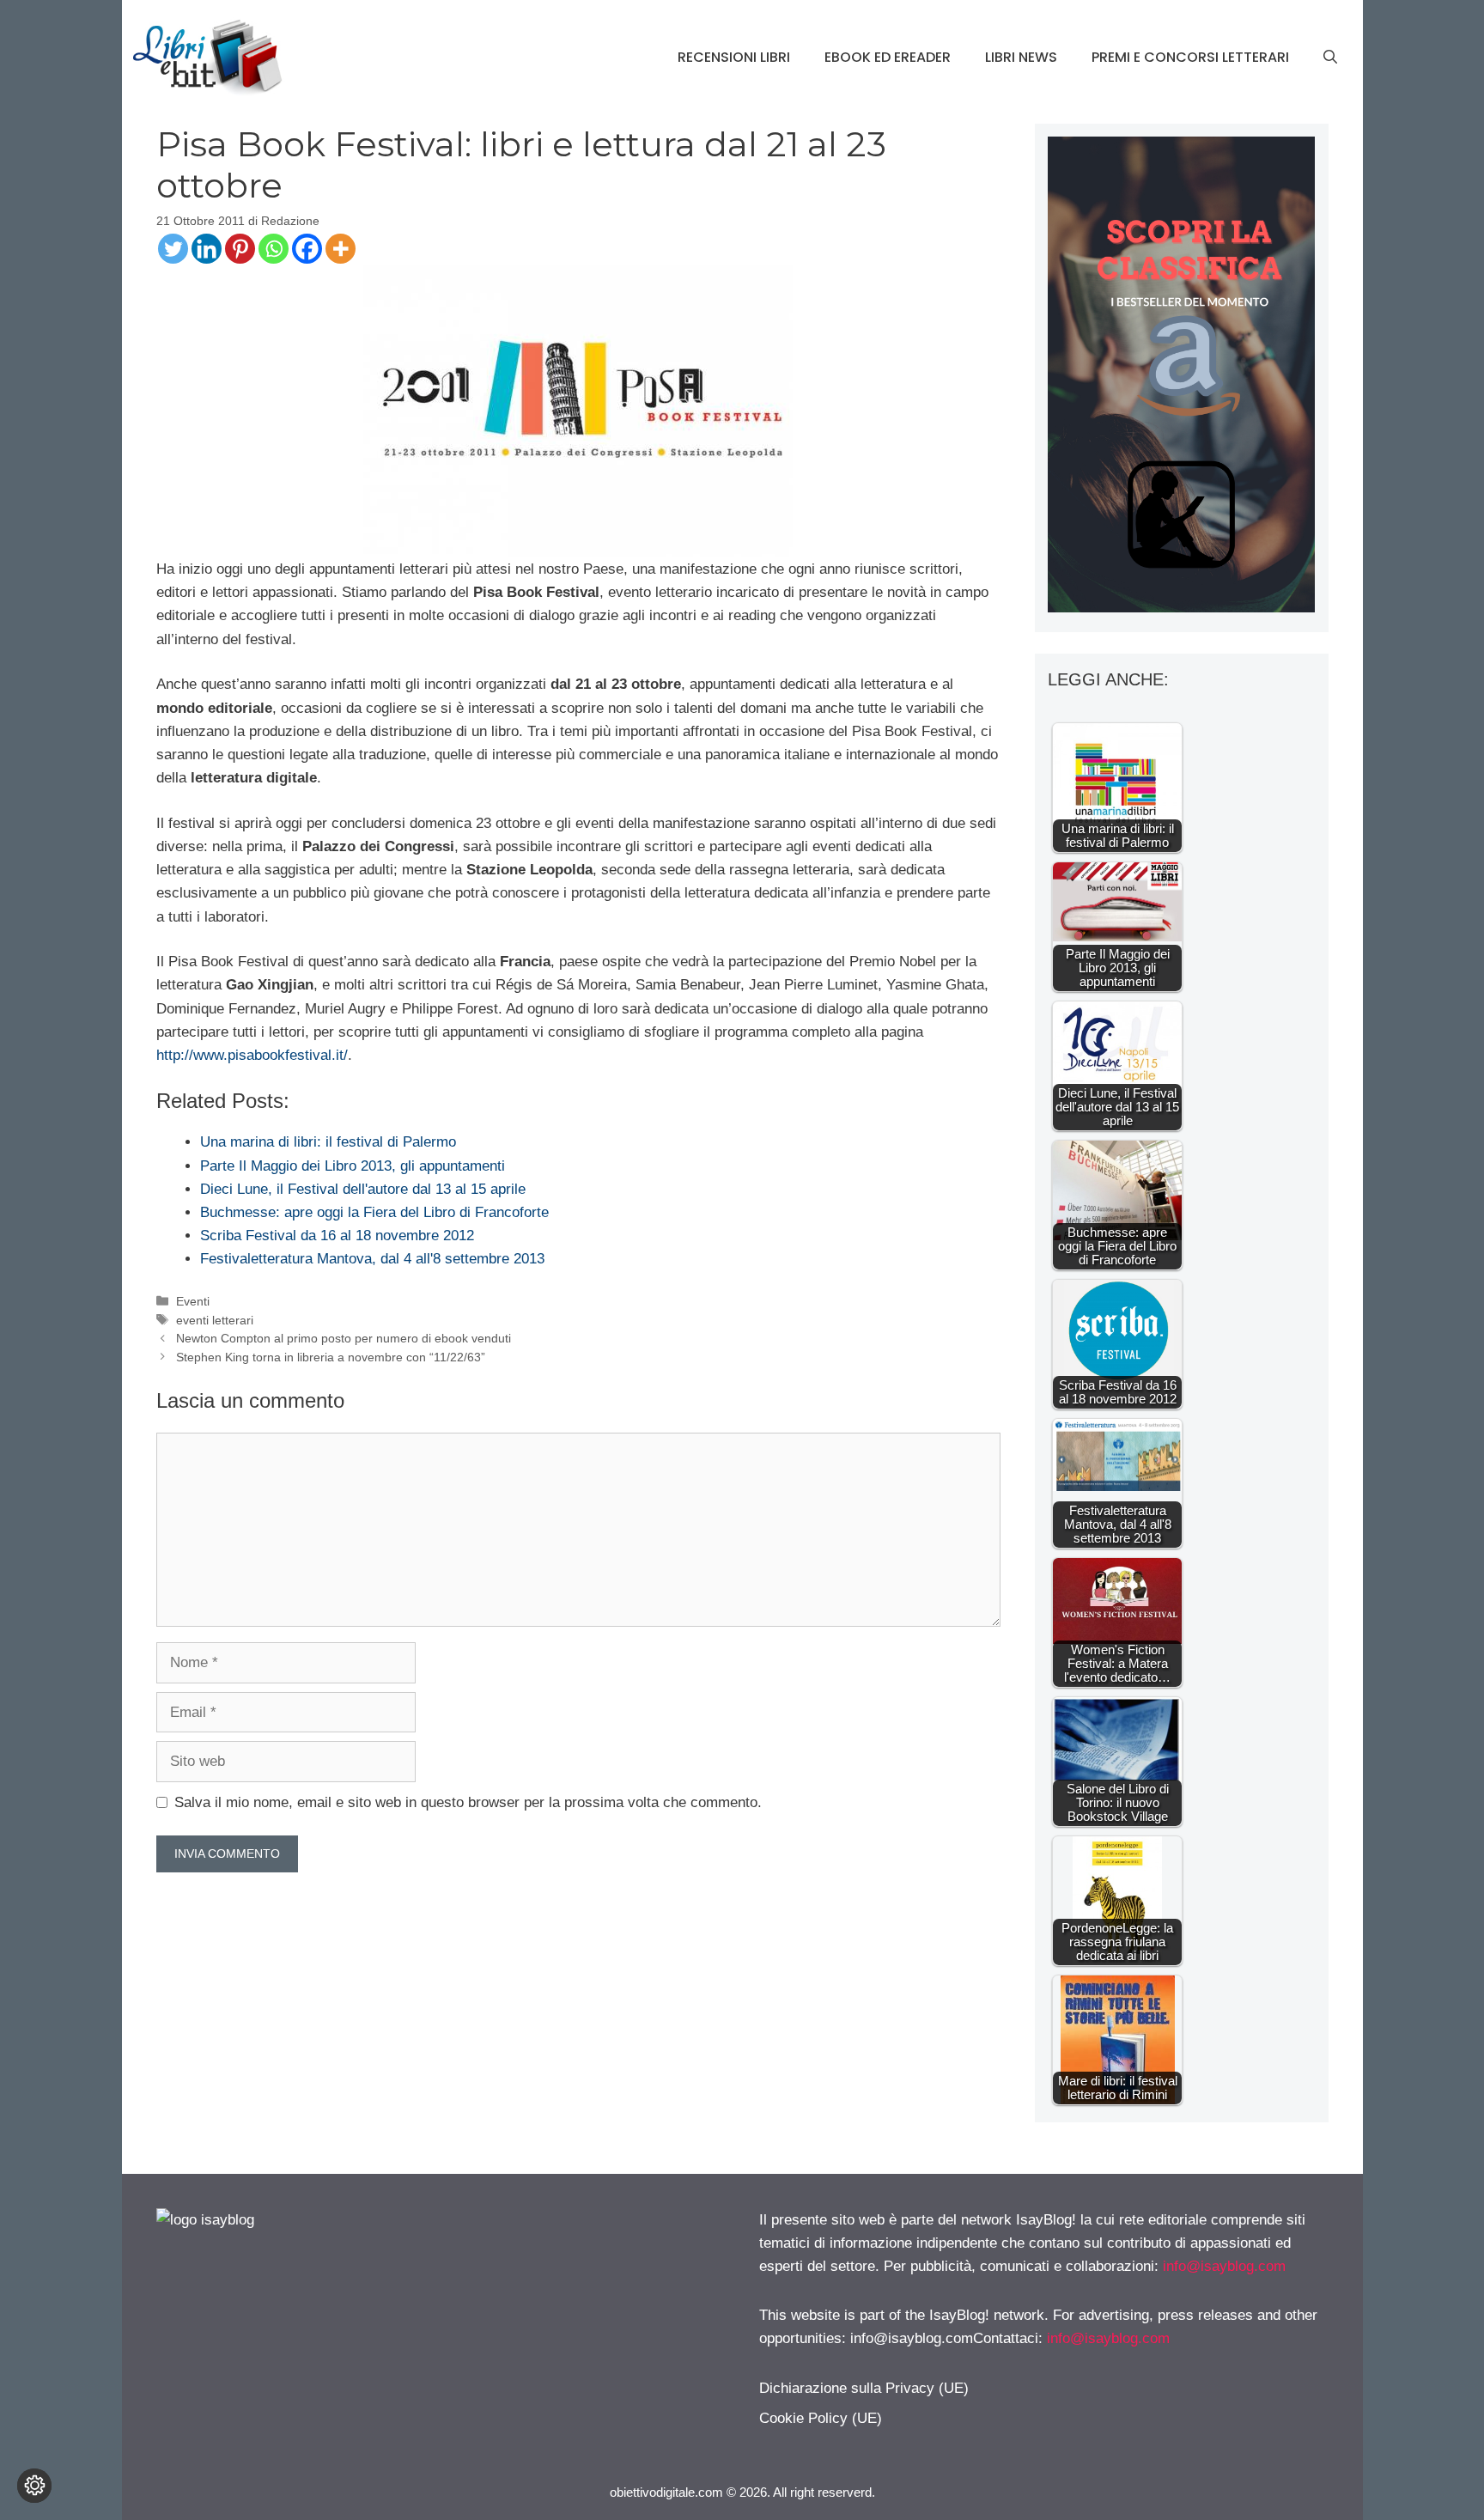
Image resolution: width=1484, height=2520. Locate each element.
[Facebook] (307, 249)
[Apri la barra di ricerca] (1330, 58)
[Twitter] (173, 249)
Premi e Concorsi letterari (1190, 57)
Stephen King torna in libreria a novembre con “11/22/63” (331, 1357)
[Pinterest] (240, 249)
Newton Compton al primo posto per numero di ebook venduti (344, 1338)
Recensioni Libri (734, 57)
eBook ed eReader (888, 57)
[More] (341, 249)
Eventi (193, 1301)
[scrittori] (1181, 608)
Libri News (1021, 57)
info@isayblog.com (1224, 2266)
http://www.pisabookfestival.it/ (252, 1055)
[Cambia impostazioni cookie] (34, 2486)
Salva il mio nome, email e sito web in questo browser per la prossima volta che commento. (468, 1802)
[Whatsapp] (274, 249)
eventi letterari (215, 1320)
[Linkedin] (207, 249)
